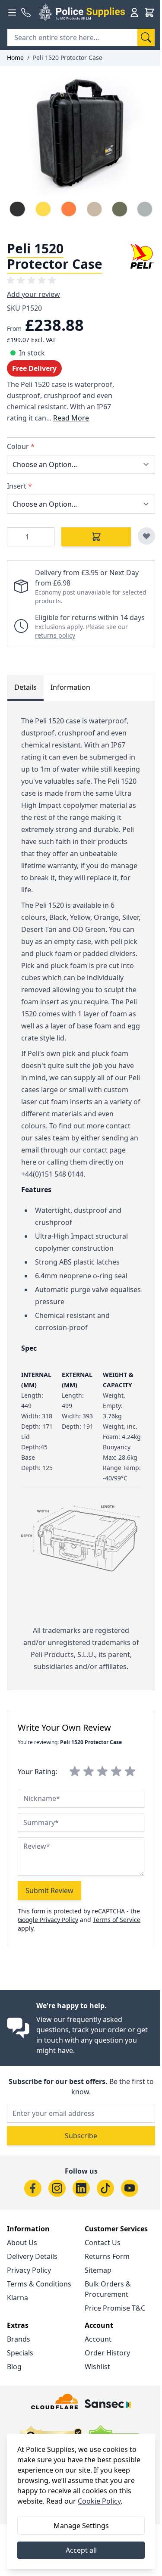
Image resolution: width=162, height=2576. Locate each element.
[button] (33, 280)
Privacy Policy (29, 2270)
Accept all (81, 2550)
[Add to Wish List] (146, 536)
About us (22, 2243)
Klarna (17, 2298)
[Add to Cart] (96, 537)
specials (20, 2353)
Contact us (103, 2243)
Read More (71, 418)
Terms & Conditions (39, 2284)
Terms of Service (117, 1920)
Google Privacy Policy (48, 1920)
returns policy (55, 635)
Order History (107, 2353)
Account (98, 2339)
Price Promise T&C (115, 2308)
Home (15, 58)
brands (19, 2339)
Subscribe (81, 2136)
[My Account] (134, 12)
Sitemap (98, 2270)
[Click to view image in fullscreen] (81, 150)
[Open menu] (12, 12)
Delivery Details (32, 2256)
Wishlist (97, 2367)
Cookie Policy (99, 2501)
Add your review (33, 294)
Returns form (107, 2256)
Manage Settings (81, 2526)
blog (14, 2367)
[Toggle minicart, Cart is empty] (149, 12)
